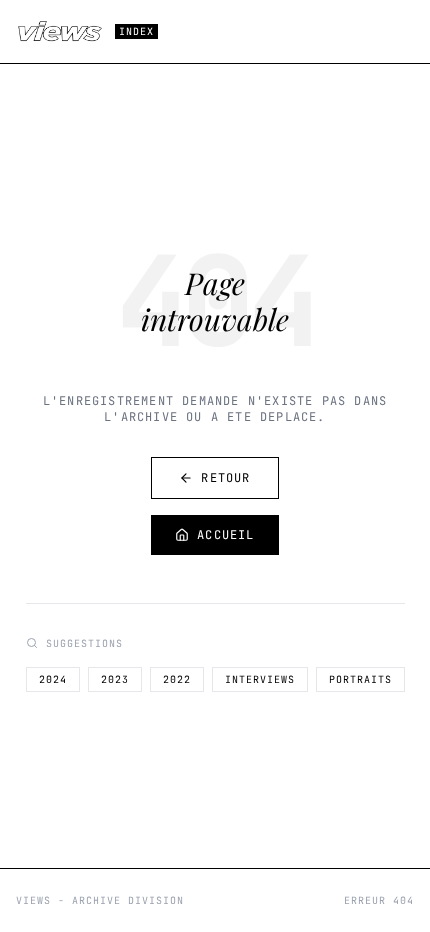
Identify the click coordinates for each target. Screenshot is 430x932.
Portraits (360, 679)
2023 (115, 679)
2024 (53, 679)
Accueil (225, 535)
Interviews (260, 679)
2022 (177, 679)
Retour (225, 478)
